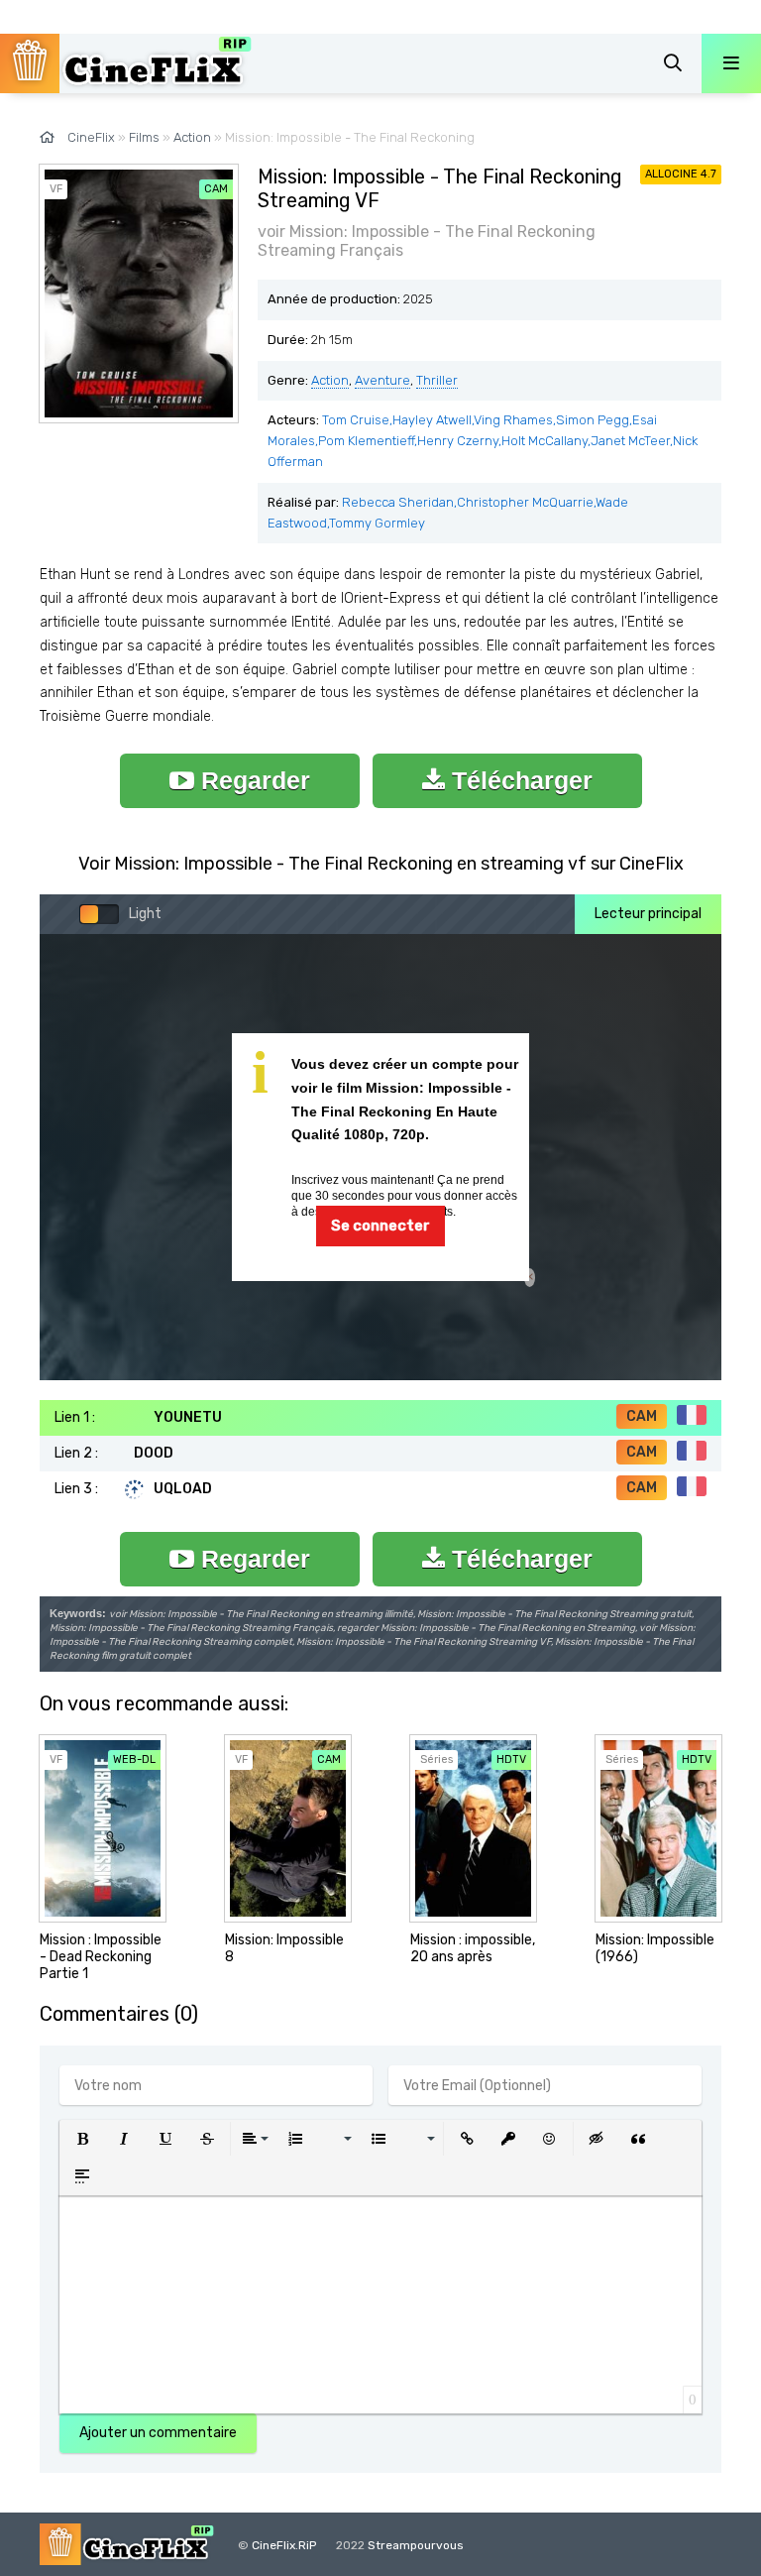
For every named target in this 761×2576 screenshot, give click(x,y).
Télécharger (519, 780)
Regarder (252, 780)
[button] (82, 2139)
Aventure (382, 380)
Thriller (437, 380)
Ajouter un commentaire (158, 2433)
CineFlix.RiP (284, 2545)
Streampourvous (416, 2545)
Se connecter (380, 1226)
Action (330, 380)
